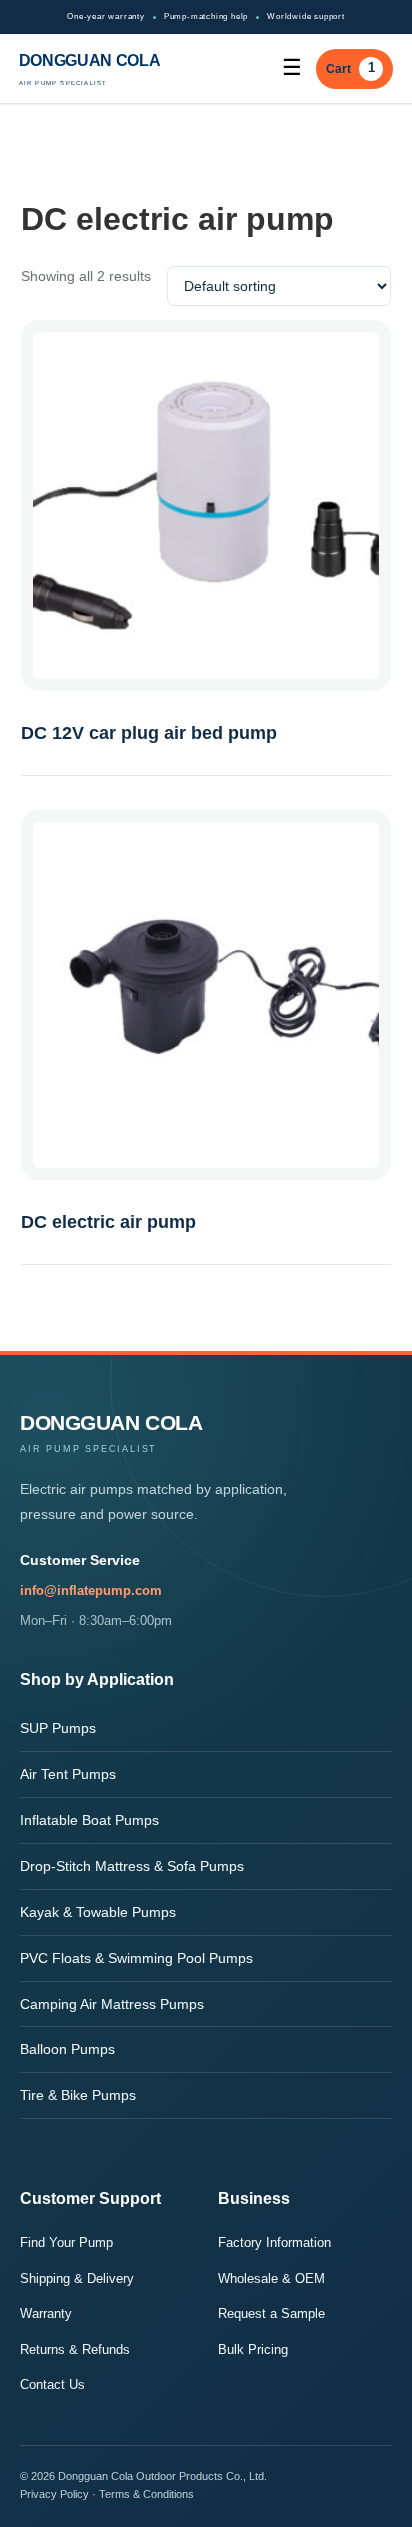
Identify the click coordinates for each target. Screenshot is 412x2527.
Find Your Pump (66, 2242)
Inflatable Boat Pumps (89, 1820)
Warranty (46, 2313)
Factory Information (274, 2242)
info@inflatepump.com (91, 1590)
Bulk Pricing (253, 2349)
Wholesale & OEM (271, 2278)
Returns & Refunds (75, 2349)
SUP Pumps (58, 1728)
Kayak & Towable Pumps (98, 1912)
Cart (350, 67)
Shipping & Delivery (77, 2278)
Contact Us (52, 2384)
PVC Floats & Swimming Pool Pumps (136, 1958)
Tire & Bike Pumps (78, 2095)
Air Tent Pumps (68, 1774)
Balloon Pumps (67, 2049)
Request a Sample (271, 2313)
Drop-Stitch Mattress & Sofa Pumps (132, 1866)
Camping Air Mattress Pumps (112, 2004)
